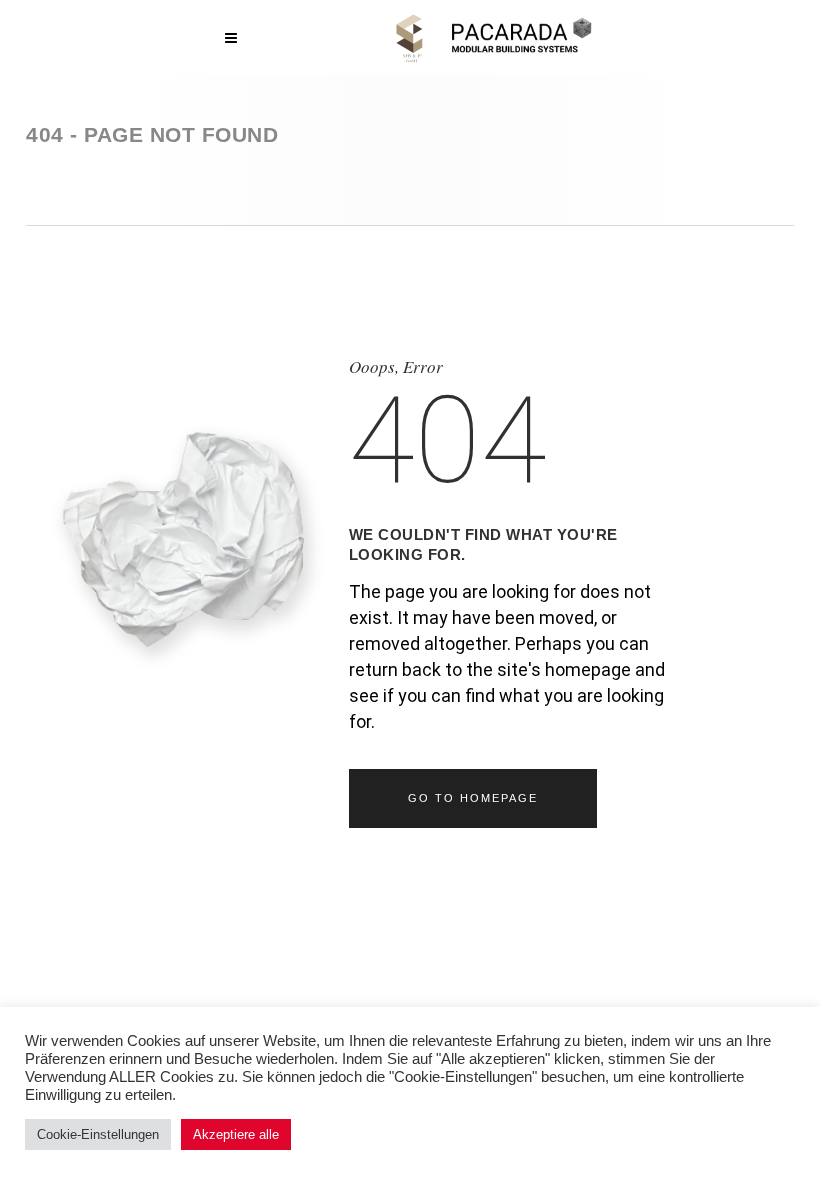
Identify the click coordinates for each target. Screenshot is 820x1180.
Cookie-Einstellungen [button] (98, 1134)
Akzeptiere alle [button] (236, 1134)
